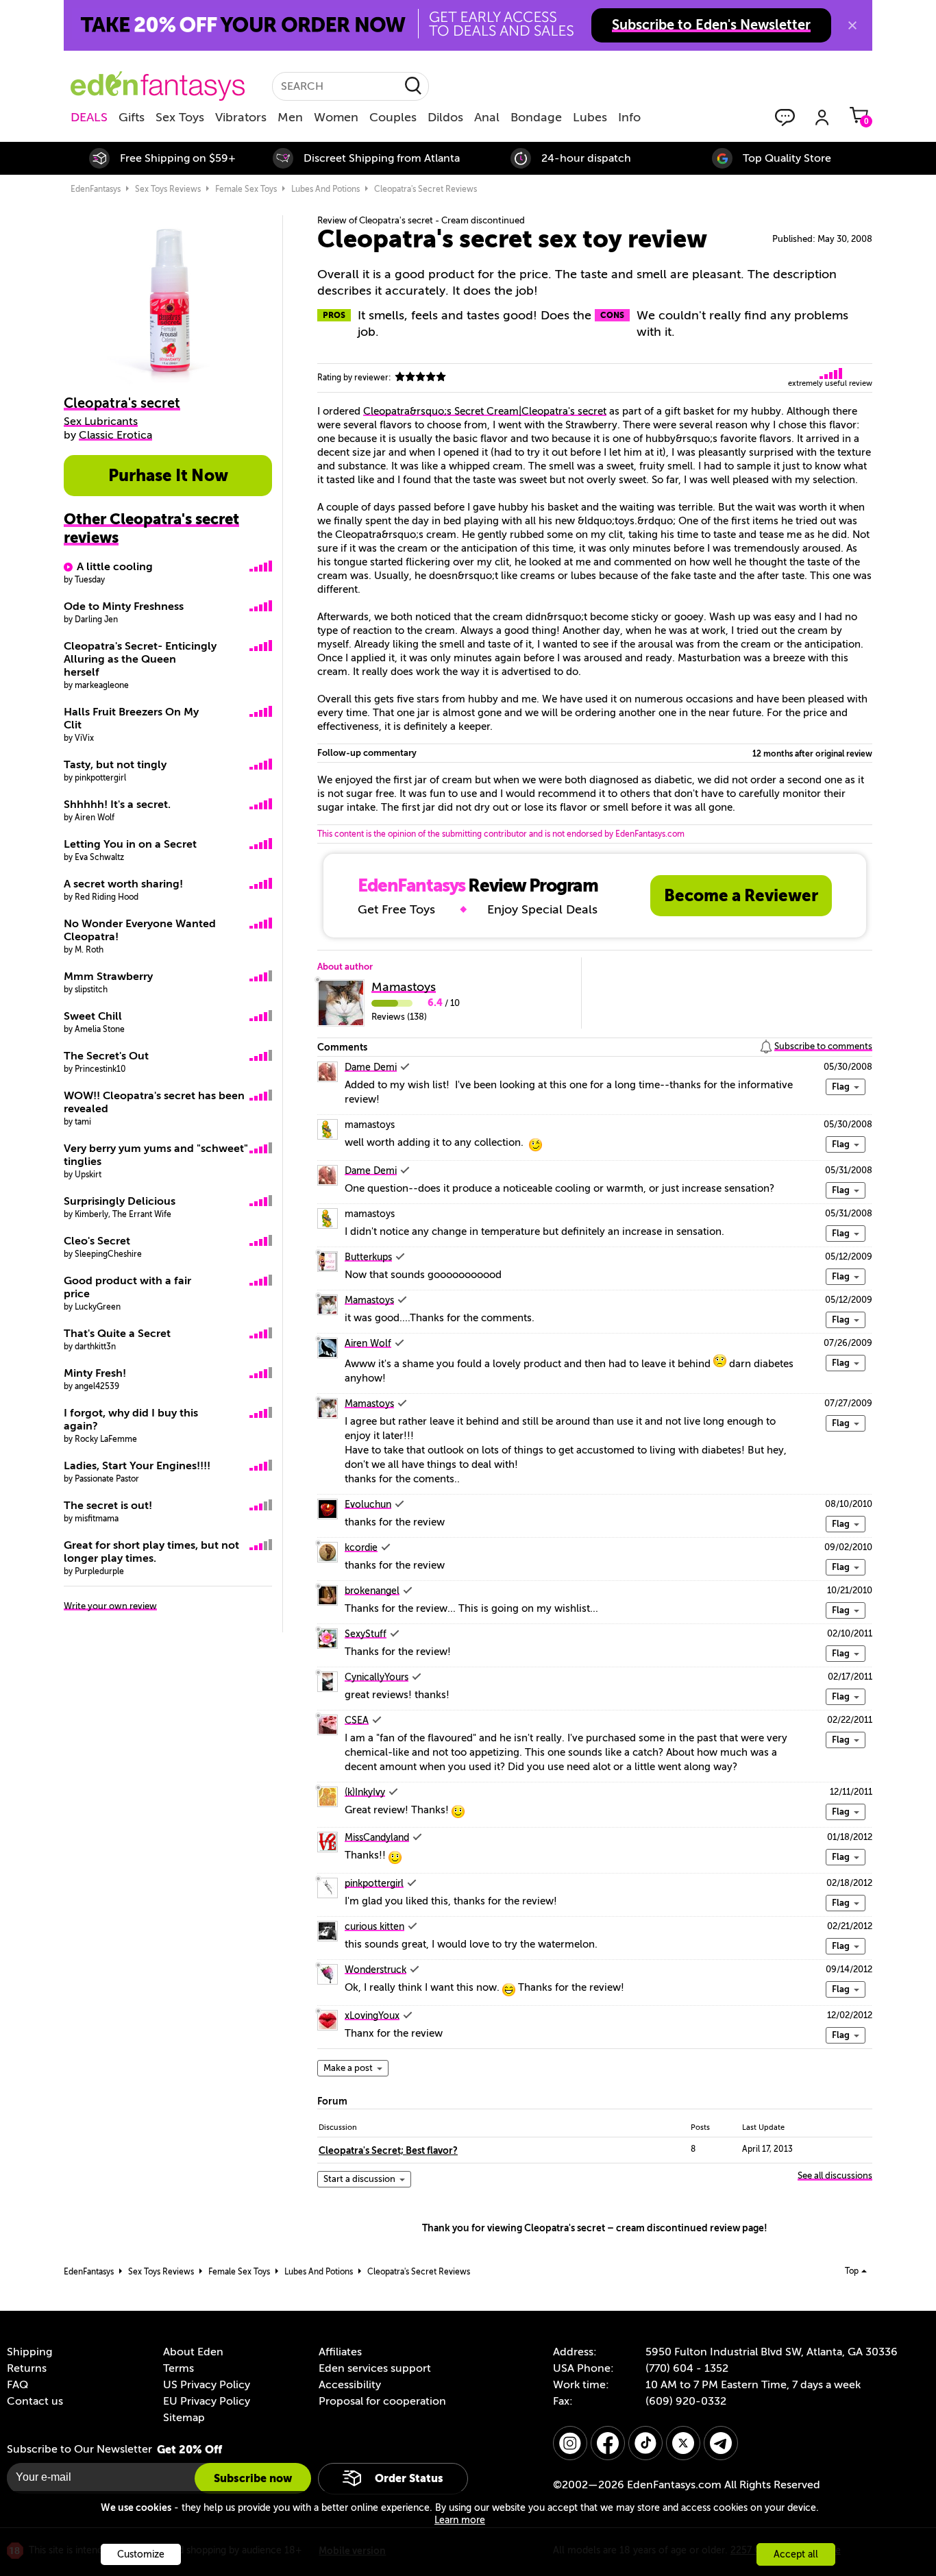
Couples (393, 117)
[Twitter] (683, 2443)
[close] (852, 25)
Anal (487, 117)
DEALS (89, 117)
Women (336, 117)
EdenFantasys (96, 189)
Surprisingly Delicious (120, 1201)
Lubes (590, 117)
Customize (141, 2554)
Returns (27, 2368)
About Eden (193, 2352)
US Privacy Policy (207, 2385)
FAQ (17, 2385)
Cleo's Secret (97, 1241)
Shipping (29, 2352)
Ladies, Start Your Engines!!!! (137, 1466)
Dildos (445, 117)
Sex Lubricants (101, 421)
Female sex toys (246, 189)
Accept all (796, 2554)
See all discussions (835, 2175)
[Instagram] (570, 2443)
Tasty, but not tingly (115, 765)
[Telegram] (721, 2443)
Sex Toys (180, 117)
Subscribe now (253, 2478)
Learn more (460, 2520)
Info (629, 117)
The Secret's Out (106, 1056)
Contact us (35, 2401)
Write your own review (110, 1606)
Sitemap (184, 2418)
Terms (178, 2368)
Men (290, 117)
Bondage (536, 117)
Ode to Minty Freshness (124, 606)
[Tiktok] (645, 2443)
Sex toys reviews (168, 189)
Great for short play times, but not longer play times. (151, 1552)
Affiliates (340, 2352)
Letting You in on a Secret (130, 844)
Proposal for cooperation (382, 2401)
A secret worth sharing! (123, 884)
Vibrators (241, 117)
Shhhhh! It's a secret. (117, 805)
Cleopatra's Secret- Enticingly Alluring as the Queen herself (140, 659)
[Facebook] (608, 2443)
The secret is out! (108, 1506)
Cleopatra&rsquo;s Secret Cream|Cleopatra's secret (485, 411)
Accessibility (350, 2385)
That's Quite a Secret (117, 1334)
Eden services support (375, 2368)
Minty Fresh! (95, 1373)
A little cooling (115, 567)
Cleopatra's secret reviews (426, 189)
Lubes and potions (325, 189)
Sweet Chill (93, 1016)
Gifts (132, 117)
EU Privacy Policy (207, 2401)
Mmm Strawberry (108, 977)
